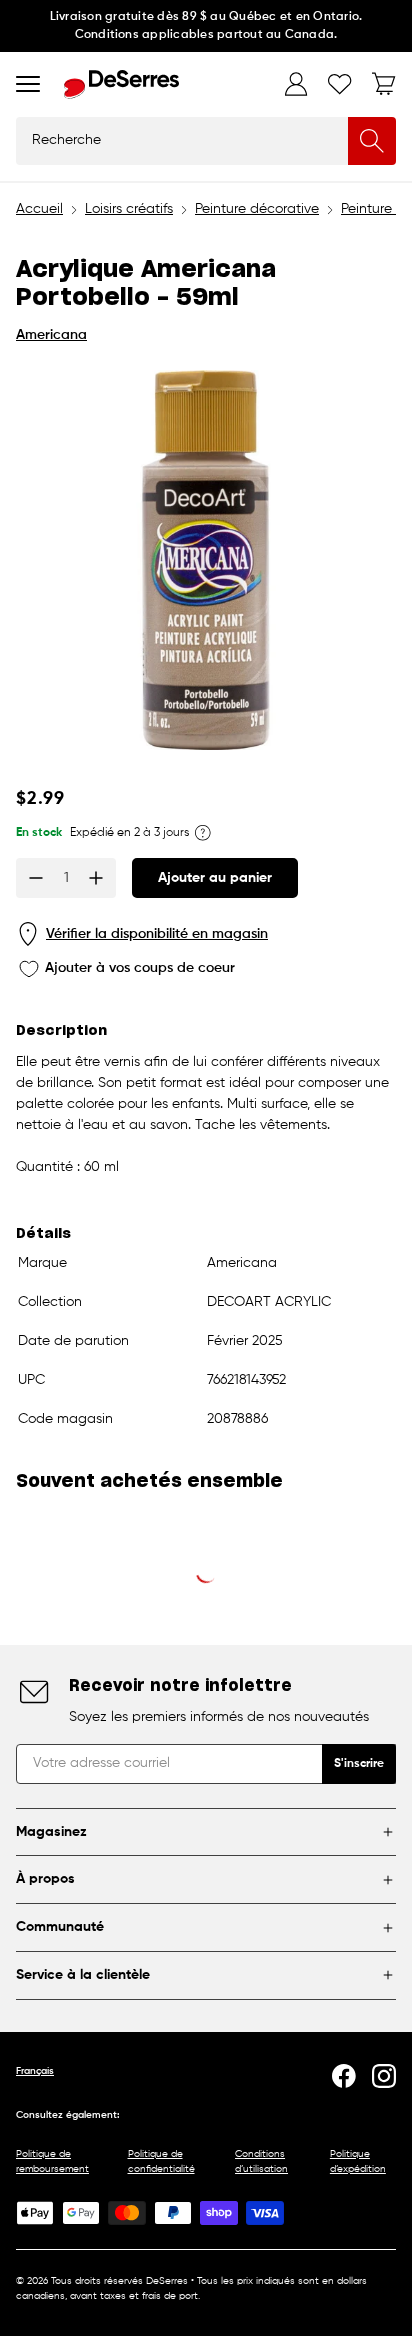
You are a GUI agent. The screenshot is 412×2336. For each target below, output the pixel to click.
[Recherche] (372, 141)
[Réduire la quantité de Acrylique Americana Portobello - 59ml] (36, 878)
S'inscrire (359, 1764)
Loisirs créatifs (129, 209)
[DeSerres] (121, 84)
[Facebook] (344, 2076)
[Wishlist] (340, 84)
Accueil (39, 209)
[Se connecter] (296, 84)
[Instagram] (384, 2076)
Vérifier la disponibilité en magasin (157, 934)
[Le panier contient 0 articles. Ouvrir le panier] (384, 84)
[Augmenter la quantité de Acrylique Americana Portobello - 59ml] (96, 878)
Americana (51, 335)
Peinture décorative (257, 209)
